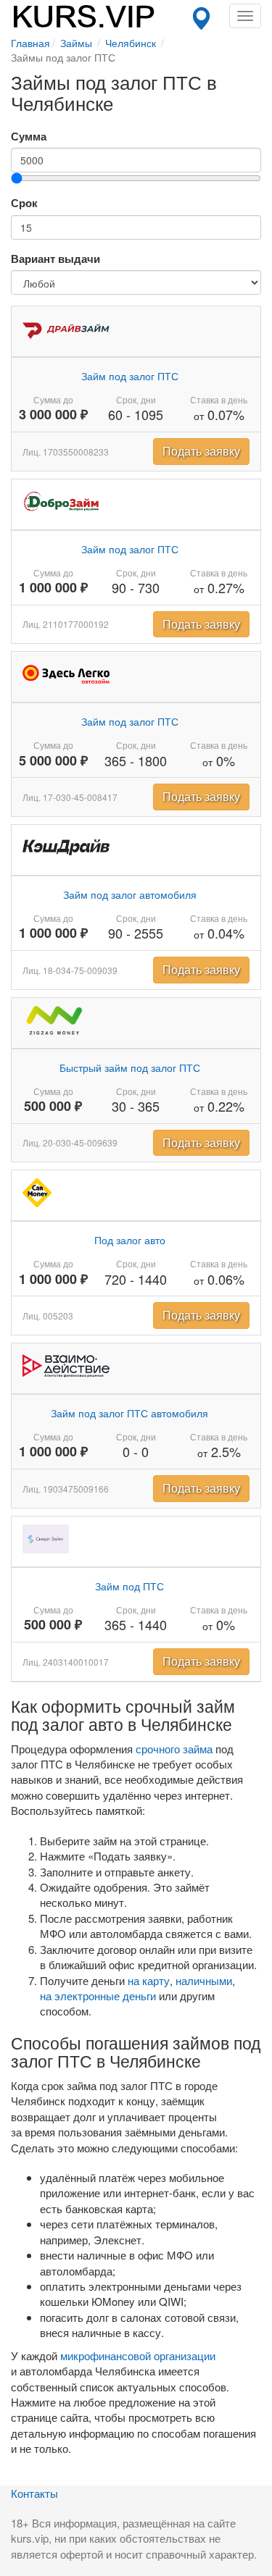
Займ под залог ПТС (130, 376)
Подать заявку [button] (201, 451)
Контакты (34, 2493)
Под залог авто (130, 1240)
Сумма (29, 137)
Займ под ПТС (129, 1586)
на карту (149, 1980)
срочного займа (174, 1749)
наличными (204, 1980)
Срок (24, 203)
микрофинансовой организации (138, 2355)
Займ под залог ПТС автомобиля (129, 1413)
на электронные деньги (98, 1996)
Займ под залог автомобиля (130, 894)
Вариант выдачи (55, 259)
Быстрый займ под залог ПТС (130, 1067)
